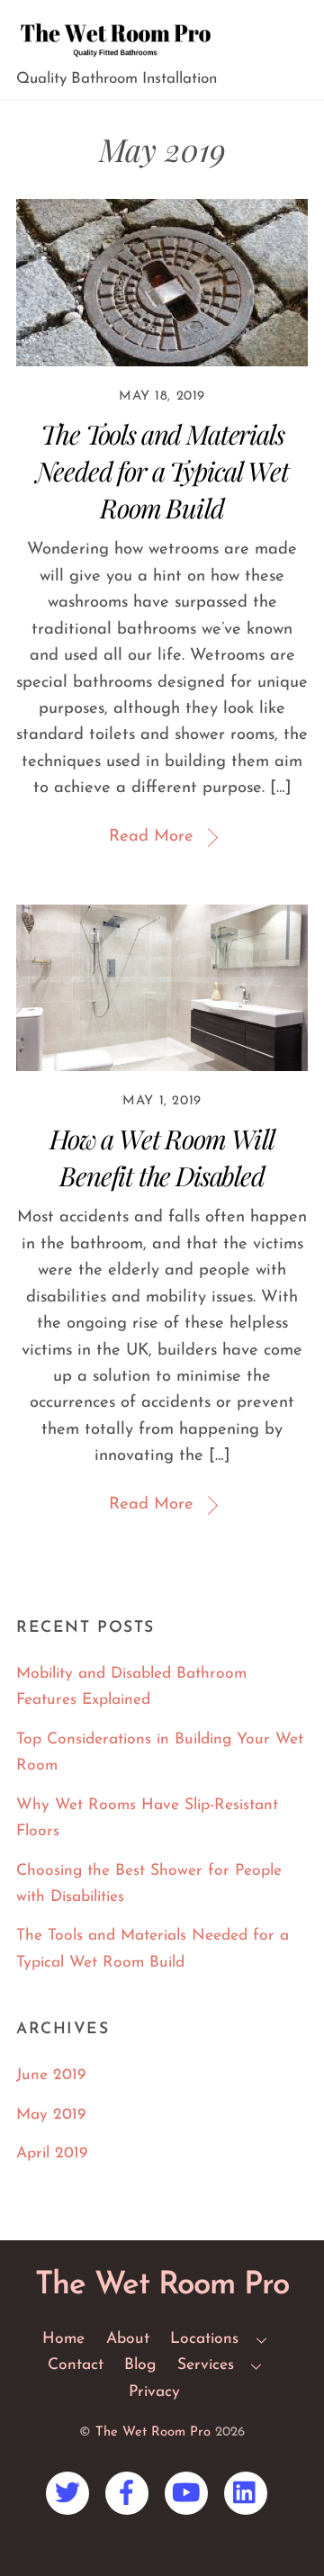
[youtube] (189, 2493)
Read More (151, 837)
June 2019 (51, 2075)
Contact (76, 2365)
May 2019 (51, 2115)
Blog (140, 2365)
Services (206, 2365)
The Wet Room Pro (153, 2432)
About (128, 2339)
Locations (204, 2339)
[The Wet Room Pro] (115, 58)
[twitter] (71, 2493)
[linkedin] (249, 2493)
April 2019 (52, 2153)
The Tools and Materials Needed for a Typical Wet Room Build (162, 470)
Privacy (154, 2392)
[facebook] (130, 2493)
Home (63, 2339)
